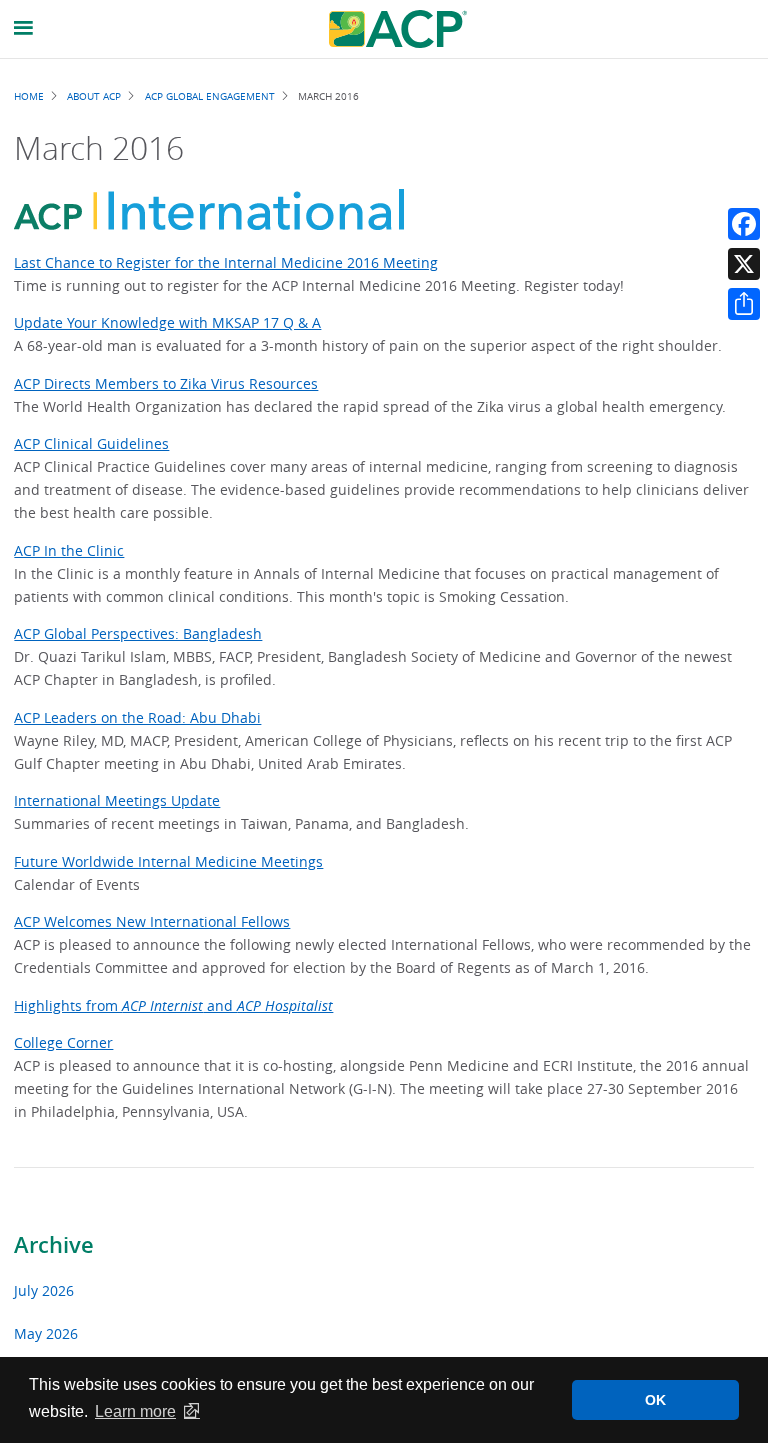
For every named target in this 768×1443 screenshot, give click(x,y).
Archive (54, 1245)
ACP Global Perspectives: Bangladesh (138, 633)
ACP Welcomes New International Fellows (152, 921)
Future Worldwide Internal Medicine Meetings (168, 861)
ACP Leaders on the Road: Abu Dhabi (137, 717)
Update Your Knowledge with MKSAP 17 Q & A (167, 322)
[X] (744, 264)
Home (29, 96)
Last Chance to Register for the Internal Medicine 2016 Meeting (226, 262)
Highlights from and (173, 1005)
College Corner (63, 1042)
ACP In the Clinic (69, 550)
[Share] (744, 304)
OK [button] (655, 1400)
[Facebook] (744, 224)
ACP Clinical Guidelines (91, 443)
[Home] (398, 29)
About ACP (94, 96)
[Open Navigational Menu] (24, 28)
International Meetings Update (117, 800)
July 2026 (44, 1290)
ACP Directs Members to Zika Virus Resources (166, 383)
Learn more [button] (135, 1411)
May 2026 (46, 1333)
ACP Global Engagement (210, 96)
